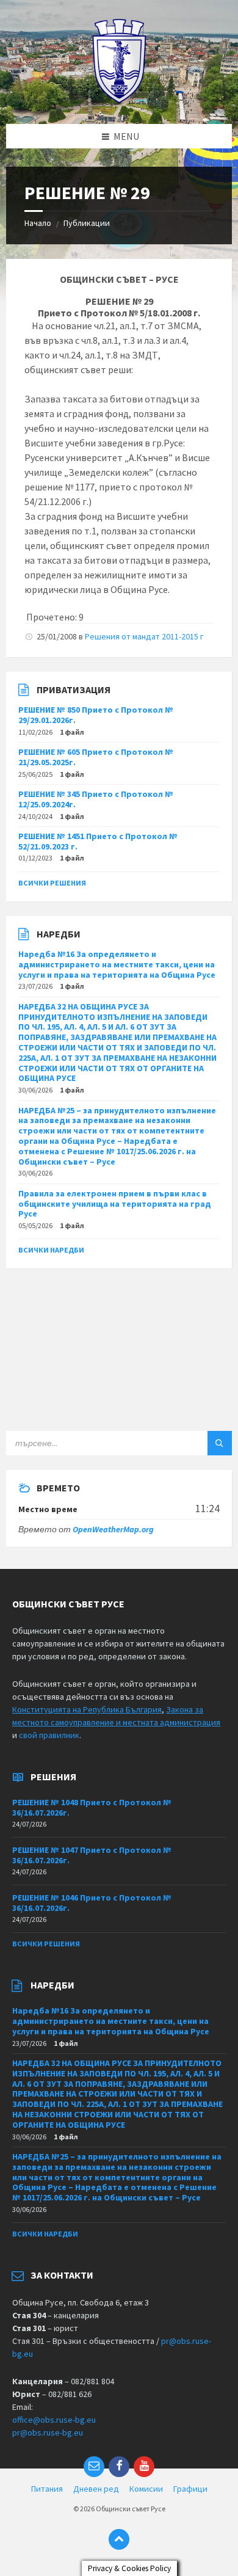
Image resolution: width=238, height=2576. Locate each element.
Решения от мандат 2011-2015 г (144, 636)
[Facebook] (119, 2467)
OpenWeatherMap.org (113, 1529)
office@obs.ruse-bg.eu (54, 2420)
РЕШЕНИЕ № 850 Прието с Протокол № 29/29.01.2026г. (96, 715)
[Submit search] (220, 1443)
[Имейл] (94, 2467)
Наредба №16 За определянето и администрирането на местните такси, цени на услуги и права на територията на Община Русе (117, 964)
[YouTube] (144, 2467)
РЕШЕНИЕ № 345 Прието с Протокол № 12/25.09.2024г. (96, 799)
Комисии (146, 2489)
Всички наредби (51, 1250)
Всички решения (52, 883)
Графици (190, 2489)
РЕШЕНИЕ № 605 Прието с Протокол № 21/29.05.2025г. (96, 757)
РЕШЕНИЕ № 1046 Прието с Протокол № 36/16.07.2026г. (92, 1903)
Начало (38, 223)
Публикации (87, 223)
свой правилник (49, 1735)
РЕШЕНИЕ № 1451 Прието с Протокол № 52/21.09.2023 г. (98, 841)
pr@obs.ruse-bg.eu (48, 2432)
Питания (47, 2489)
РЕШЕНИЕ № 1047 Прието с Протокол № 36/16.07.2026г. (92, 1855)
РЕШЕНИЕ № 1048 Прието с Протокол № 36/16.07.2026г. (92, 1807)
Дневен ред (96, 2489)
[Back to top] (119, 2539)
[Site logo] (119, 100)
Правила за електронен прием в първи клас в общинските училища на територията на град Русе (115, 1204)
